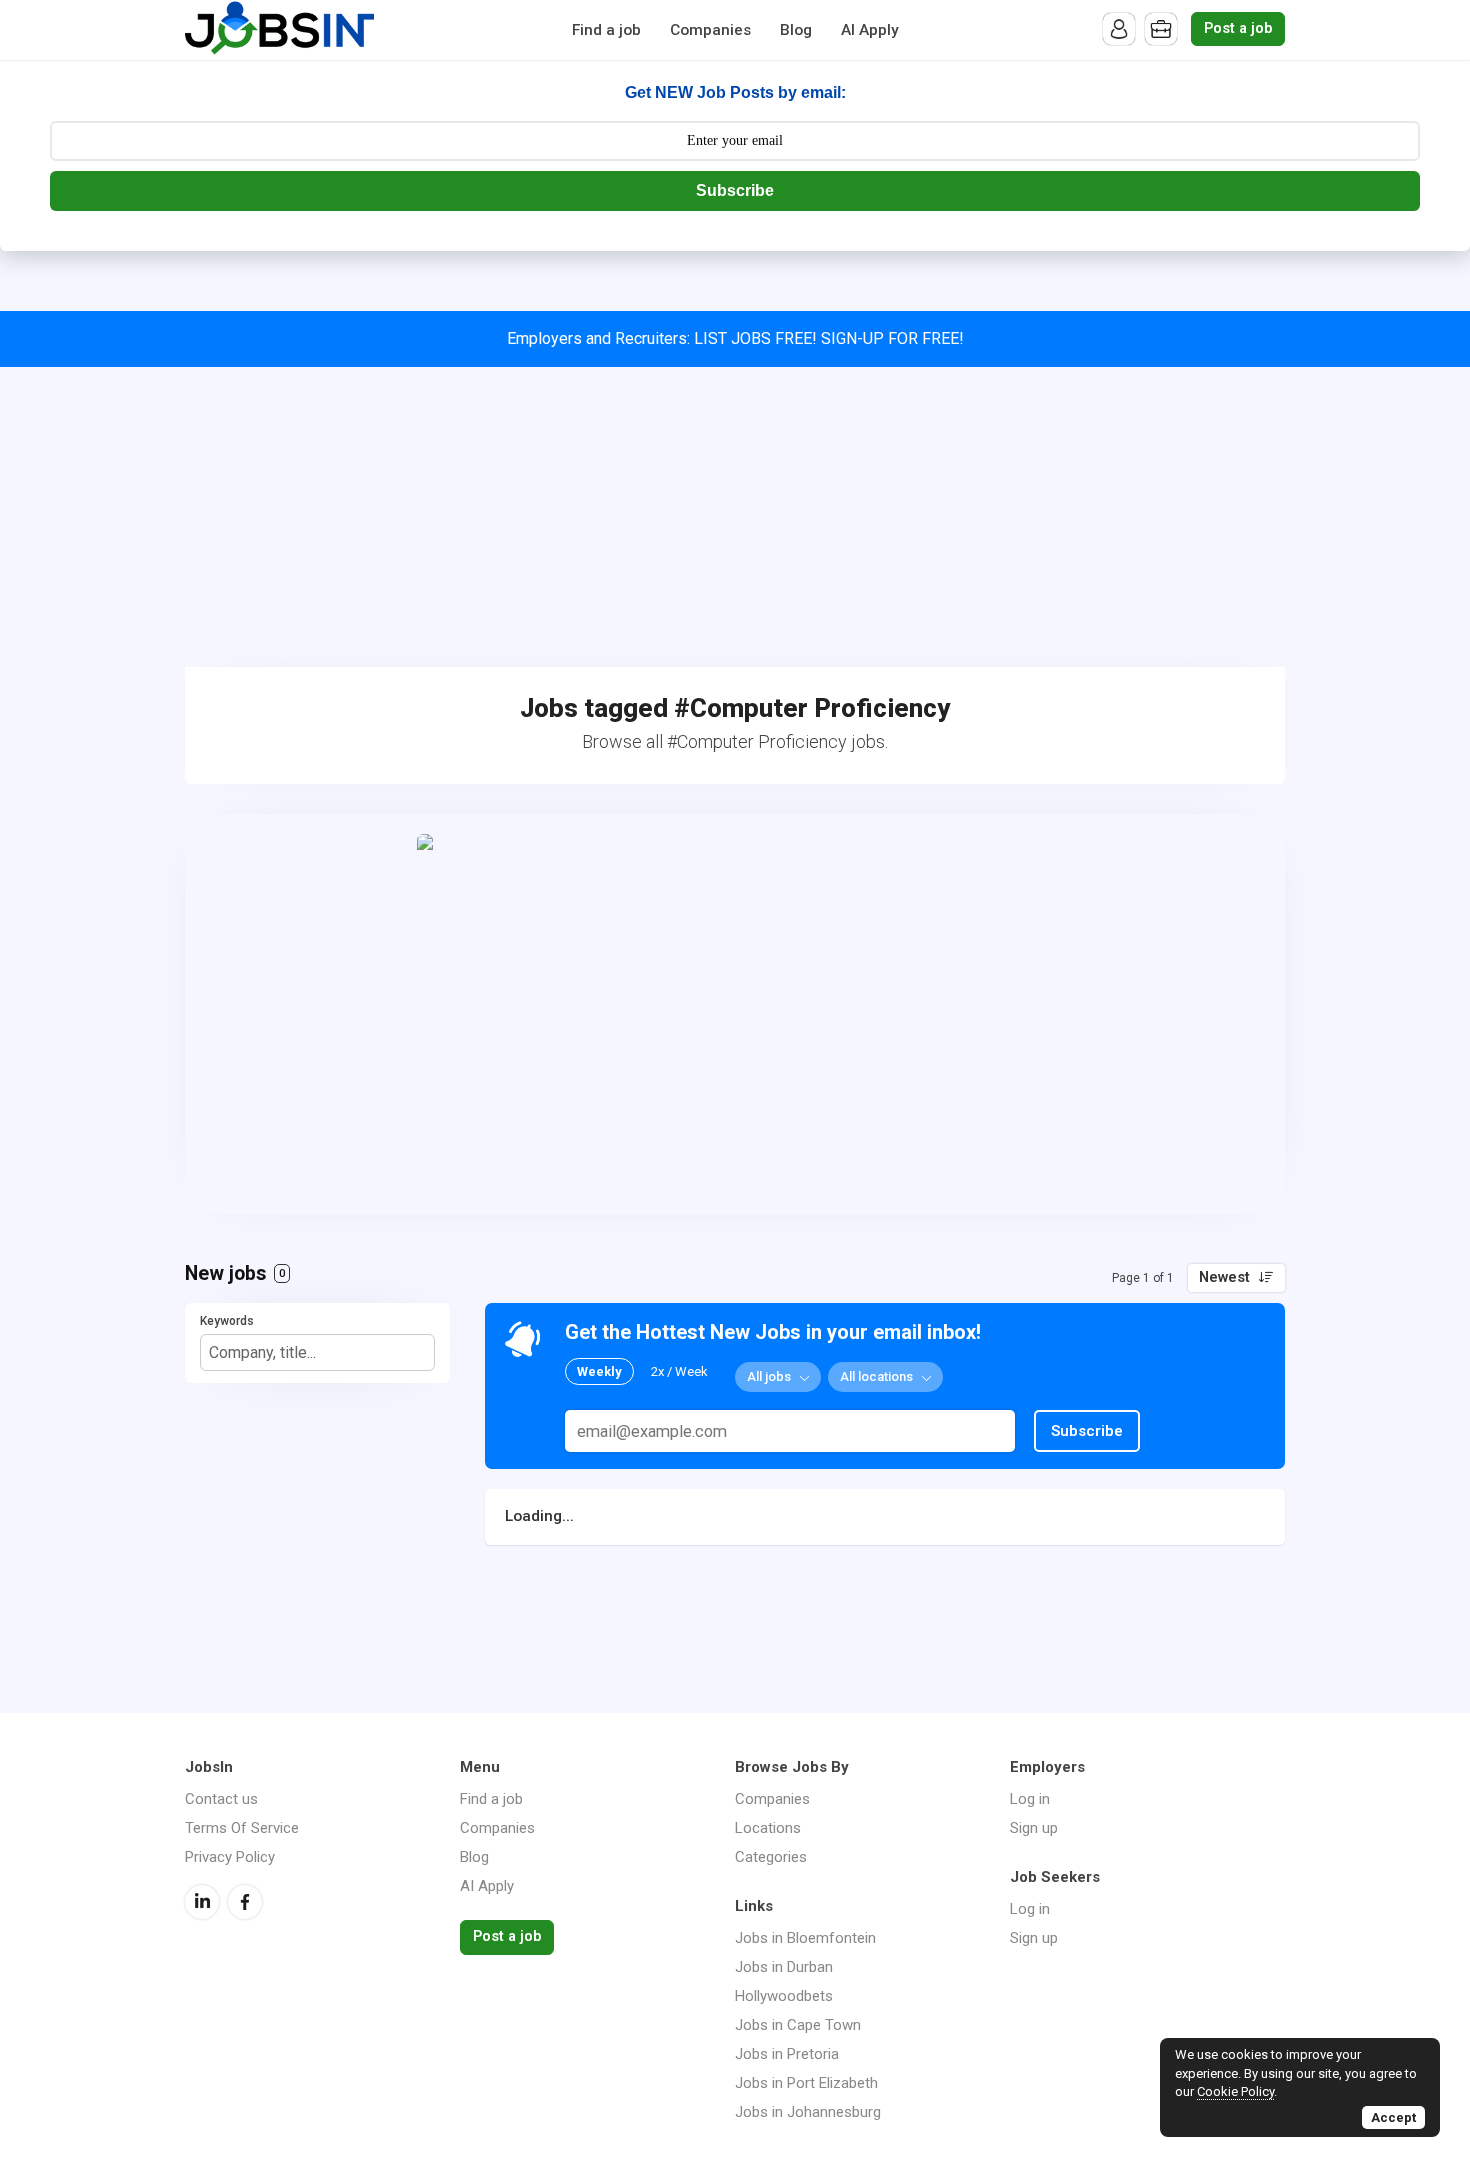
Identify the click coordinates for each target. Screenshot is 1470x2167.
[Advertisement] (735, 517)
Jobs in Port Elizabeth (806, 2083)
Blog (796, 30)
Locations (768, 1828)
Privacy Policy (230, 1857)
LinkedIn (202, 1902)
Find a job (606, 30)
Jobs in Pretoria (787, 2054)
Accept (1393, 2117)
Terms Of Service (242, 1828)
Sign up (1034, 1828)
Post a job (1238, 28)
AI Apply (870, 30)
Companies (710, 30)
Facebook (245, 1902)
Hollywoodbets (784, 1996)
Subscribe (735, 190)
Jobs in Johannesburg (808, 2112)
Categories (771, 1857)
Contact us (221, 1799)
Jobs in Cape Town (798, 2025)
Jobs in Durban (784, 1967)
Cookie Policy (1235, 2091)
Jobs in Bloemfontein (805, 1938)
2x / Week (679, 1371)
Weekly (599, 1371)
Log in (1030, 1799)
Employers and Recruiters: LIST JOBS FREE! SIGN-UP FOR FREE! (735, 338)
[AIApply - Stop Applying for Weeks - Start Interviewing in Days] (735, 1014)
